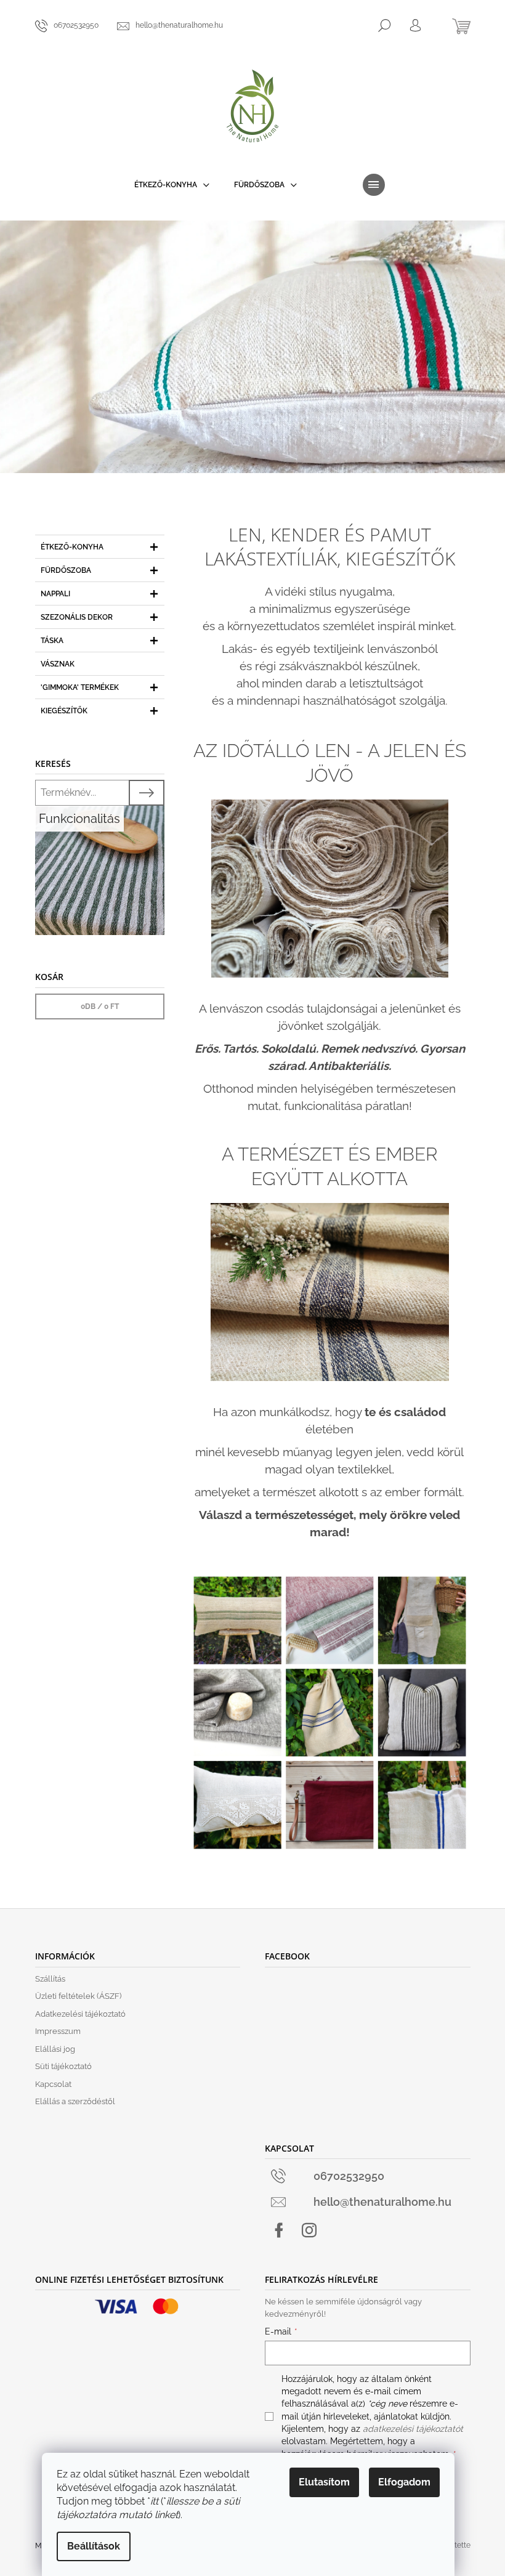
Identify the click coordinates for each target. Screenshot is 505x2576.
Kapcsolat (53, 2084)
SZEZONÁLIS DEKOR (77, 617)
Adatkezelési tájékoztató (80, 2014)
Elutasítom (324, 2482)
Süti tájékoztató (63, 2066)
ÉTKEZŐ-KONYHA (72, 547)
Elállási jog (55, 2049)
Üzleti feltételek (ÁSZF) (78, 1996)
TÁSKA (52, 641)
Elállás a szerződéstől (75, 2101)
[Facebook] (279, 2230)
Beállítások (94, 2546)
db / (100, 1007)
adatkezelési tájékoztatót (413, 2429)
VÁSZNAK (58, 664)
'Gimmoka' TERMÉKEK (80, 687)
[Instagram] (309, 2230)
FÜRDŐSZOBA (66, 570)
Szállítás (50, 1979)
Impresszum (58, 2031)
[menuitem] (172, 185)
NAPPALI (55, 594)
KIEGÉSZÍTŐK (64, 711)
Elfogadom (404, 2482)
